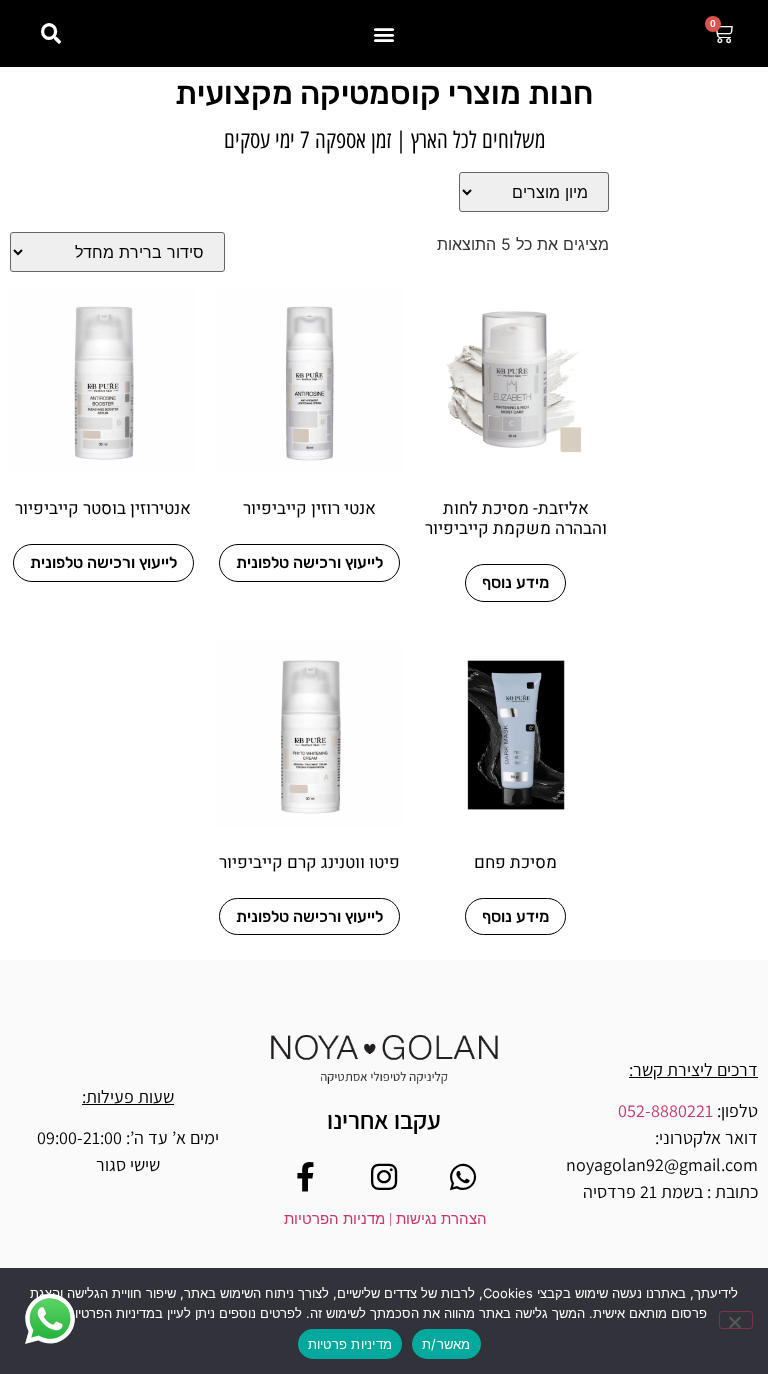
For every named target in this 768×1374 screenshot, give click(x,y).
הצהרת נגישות (439, 1219)
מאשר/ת (446, 1344)
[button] (384, 33)
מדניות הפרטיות (334, 1219)
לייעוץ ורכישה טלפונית (309, 562)
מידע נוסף (515, 582)
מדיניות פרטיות (350, 1344)
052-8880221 (665, 1110)
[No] (736, 1320)
